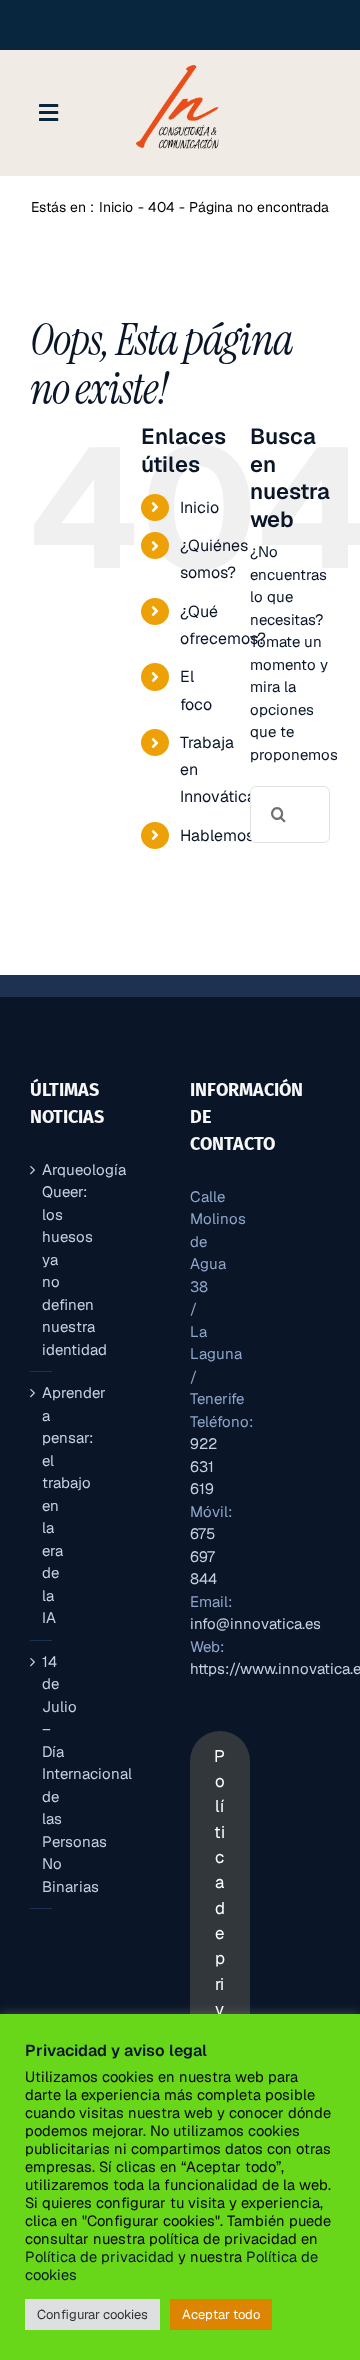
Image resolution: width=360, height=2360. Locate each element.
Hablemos (217, 835)
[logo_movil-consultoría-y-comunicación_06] (180, 64)
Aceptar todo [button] (221, 2314)
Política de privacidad (99, 2256)
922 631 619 (203, 1466)
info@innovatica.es (255, 1623)
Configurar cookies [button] (92, 2314)
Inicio (199, 507)
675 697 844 (203, 1556)
